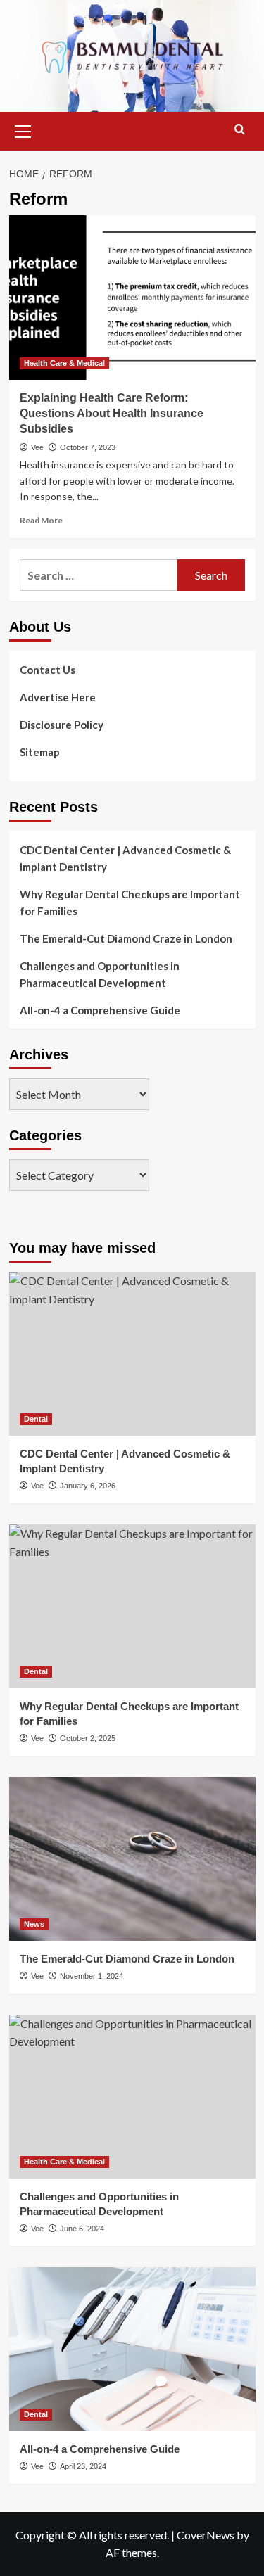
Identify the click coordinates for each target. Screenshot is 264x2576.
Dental (36, 1419)
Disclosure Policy (62, 725)
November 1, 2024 (92, 1976)
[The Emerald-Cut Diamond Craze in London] (132, 1859)
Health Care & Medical (64, 363)
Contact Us (48, 670)
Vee (37, 447)
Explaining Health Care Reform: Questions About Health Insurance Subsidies (112, 414)
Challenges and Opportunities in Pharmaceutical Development (100, 974)
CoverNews (206, 2535)
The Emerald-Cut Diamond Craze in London (126, 938)
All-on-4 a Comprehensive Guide (100, 1010)
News (34, 1924)
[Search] (240, 130)
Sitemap (40, 752)
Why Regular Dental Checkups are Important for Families (130, 903)
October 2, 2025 (88, 1738)
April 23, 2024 (83, 2466)
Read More (41, 520)
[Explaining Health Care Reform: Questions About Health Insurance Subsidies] (132, 297)
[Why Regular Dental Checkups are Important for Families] (132, 1606)
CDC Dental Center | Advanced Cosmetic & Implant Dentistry (125, 858)
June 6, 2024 (82, 2229)
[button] (23, 129)
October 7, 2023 (88, 447)
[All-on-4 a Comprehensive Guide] (132, 2349)
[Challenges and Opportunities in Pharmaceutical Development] (132, 2097)
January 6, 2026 (88, 1486)
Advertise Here (58, 697)
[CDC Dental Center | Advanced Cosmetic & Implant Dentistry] (132, 1354)
